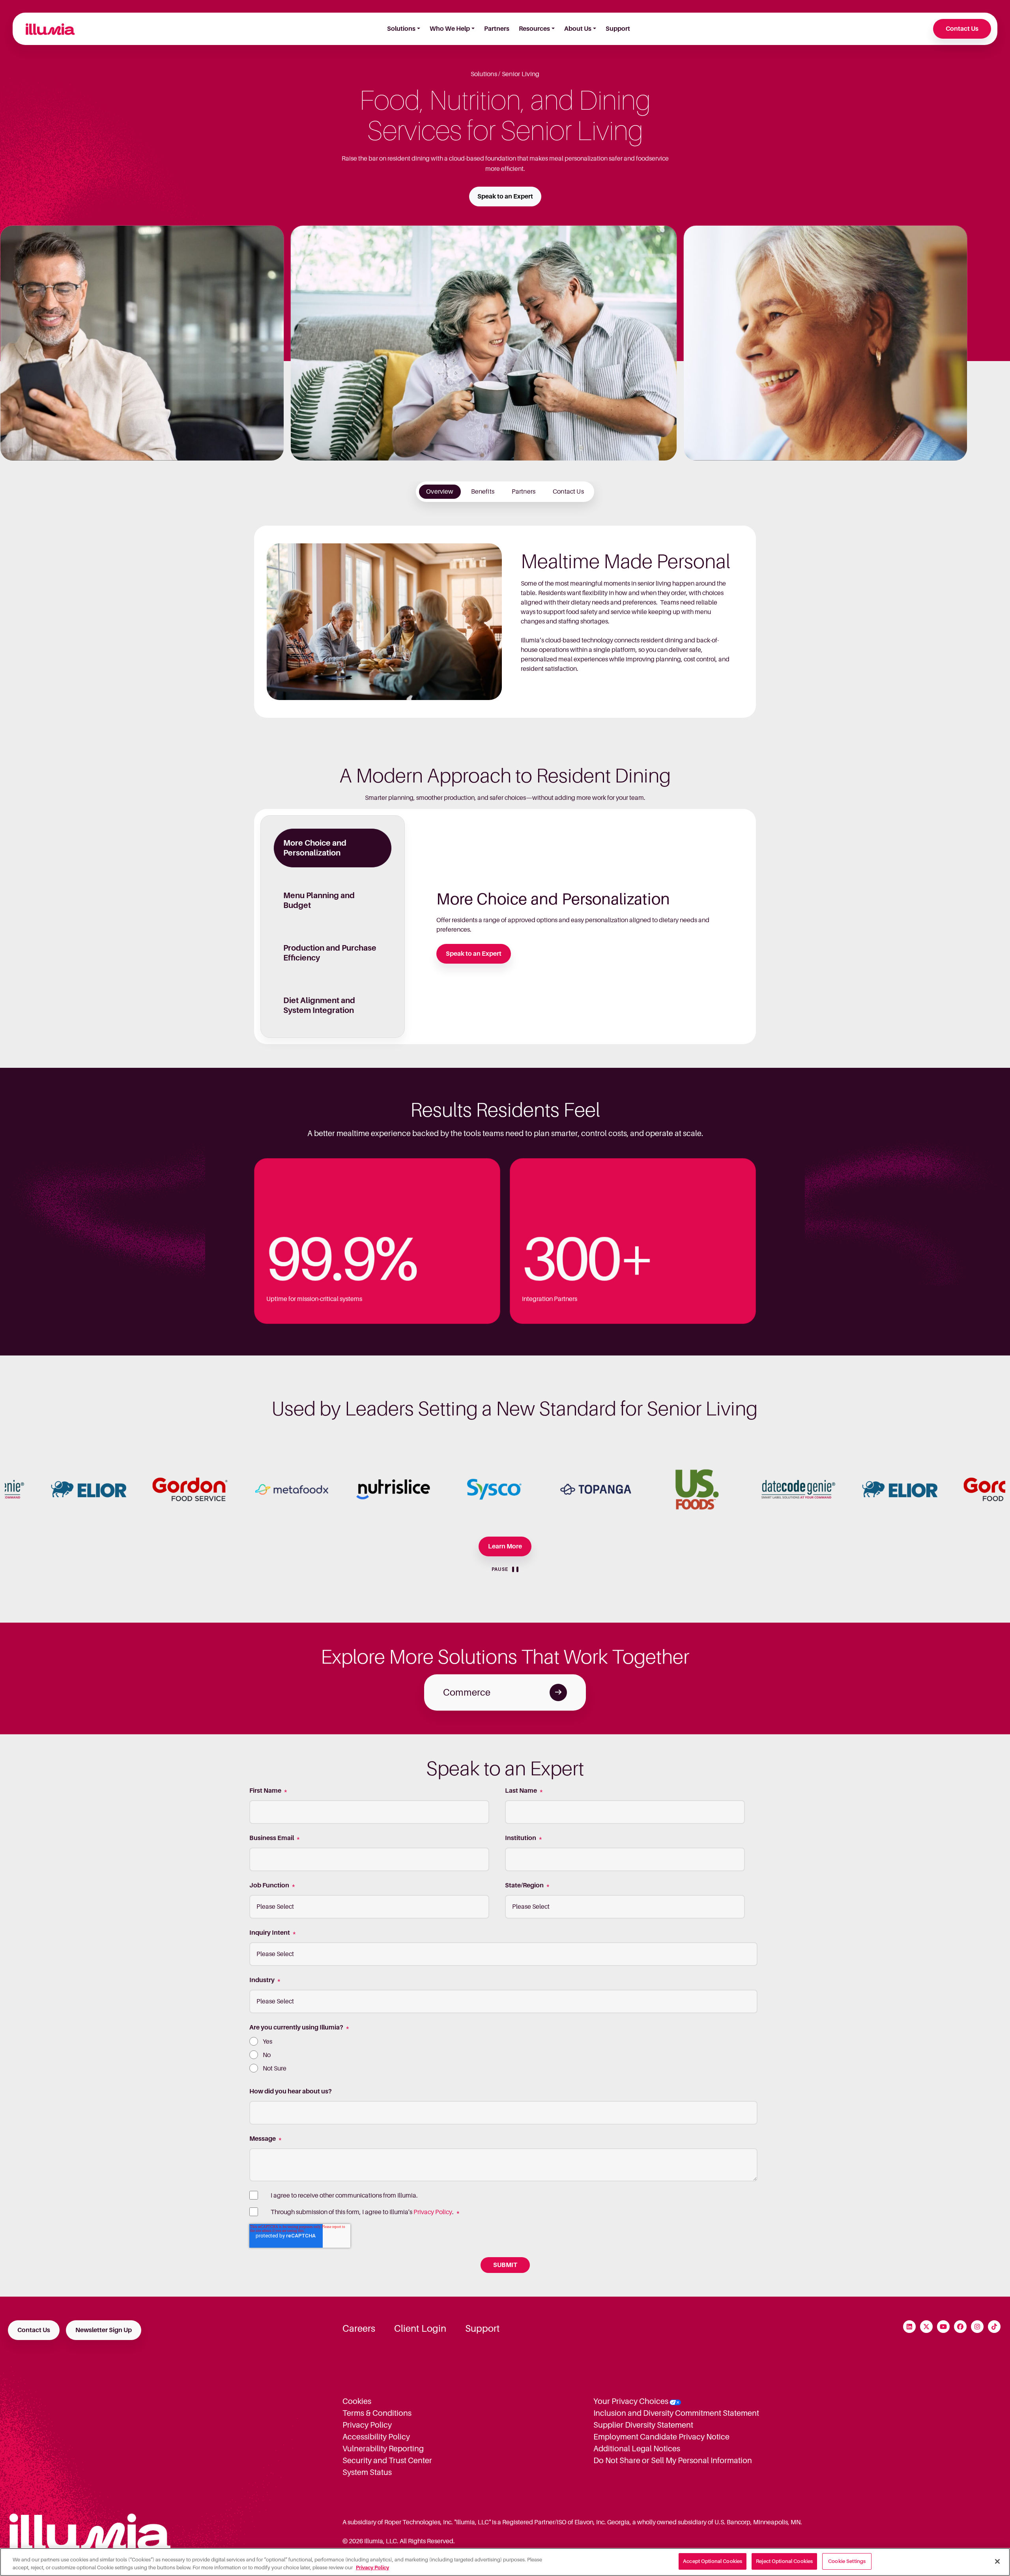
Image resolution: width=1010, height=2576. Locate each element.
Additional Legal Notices (637, 2449)
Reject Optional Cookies (784, 2561)
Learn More (505, 1546)
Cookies (357, 2401)
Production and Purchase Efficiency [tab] (330, 953)
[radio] (503, 2042)
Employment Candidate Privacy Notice (661, 2437)
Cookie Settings (847, 2561)
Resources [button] (534, 29)
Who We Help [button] (450, 29)
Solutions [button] (401, 29)
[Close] (997, 2561)
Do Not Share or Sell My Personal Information (673, 2460)
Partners (497, 29)
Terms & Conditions (377, 2413)
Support (618, 29)
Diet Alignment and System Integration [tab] (319, 1005)
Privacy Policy (433, 2212)
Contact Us (962, 29)
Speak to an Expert (505, 197)
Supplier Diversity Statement (643, 2425)
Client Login (420, 2329)
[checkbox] (503, 2055)
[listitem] (440, 492)
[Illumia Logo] (47, 29)
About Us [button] (578, 29)
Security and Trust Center (387, 2460)
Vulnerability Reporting (383, 2449)
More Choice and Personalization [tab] (315, 848)
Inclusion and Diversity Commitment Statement (676, 2413)
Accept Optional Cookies (713, 2561)
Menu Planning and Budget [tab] (319, 900)
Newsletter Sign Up (104, 2330)
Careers (359, 2329)
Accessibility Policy (376, 2437)
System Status (367, 2472)
